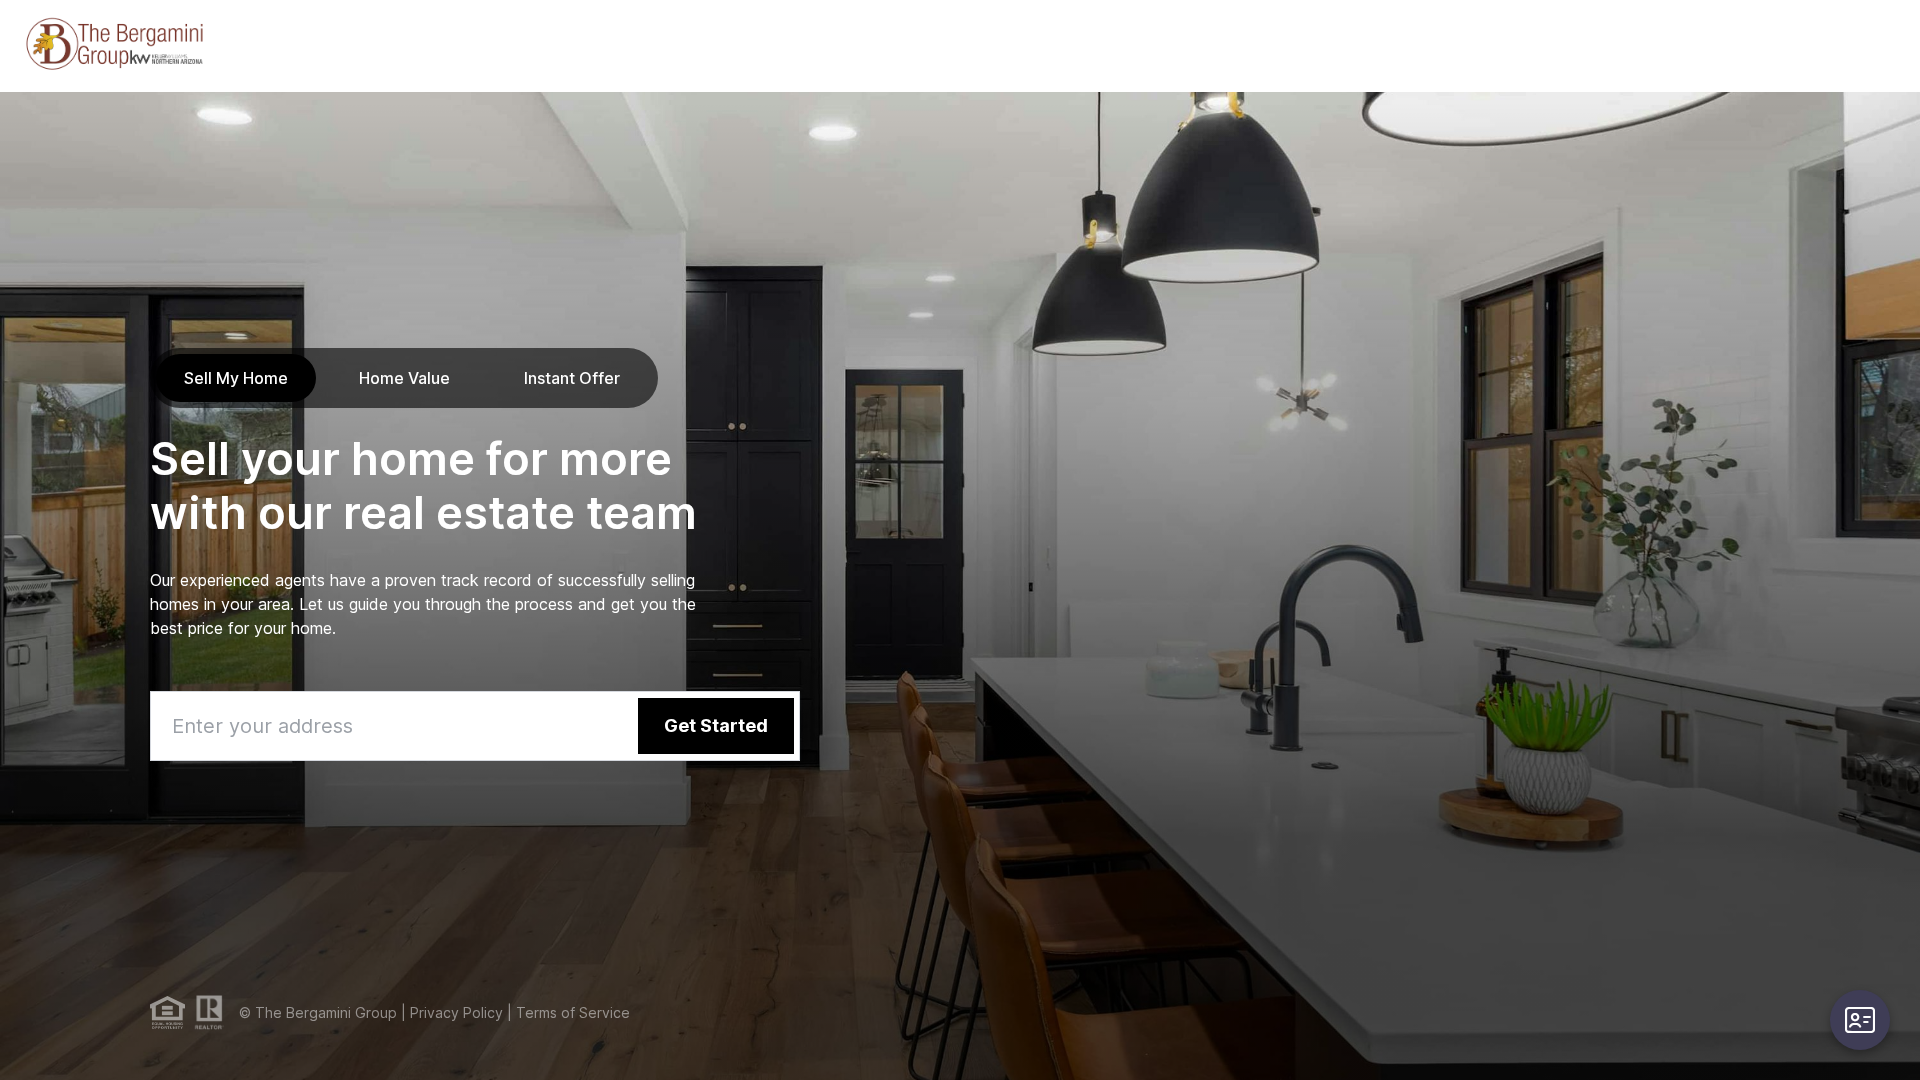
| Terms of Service (566, 1012)
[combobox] (475, 726)
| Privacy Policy (450, 1012)
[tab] (236, 378)
